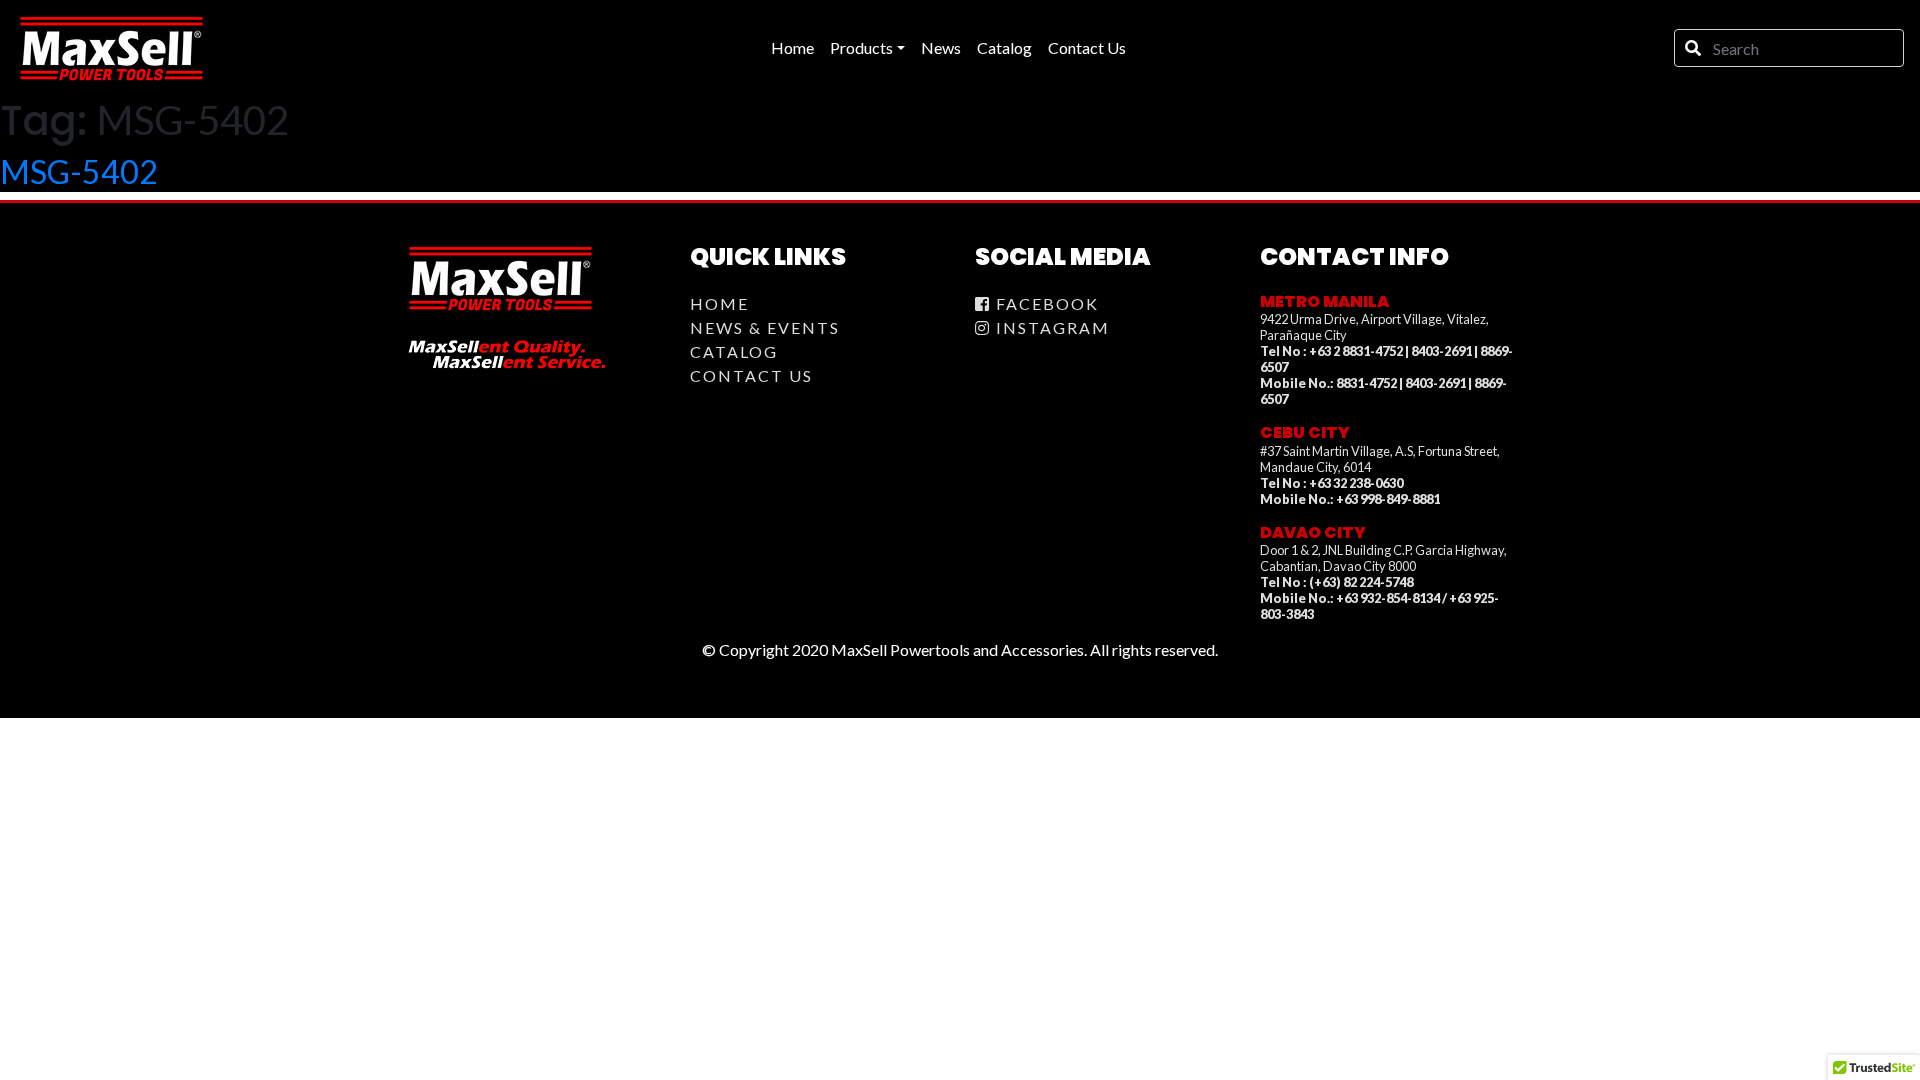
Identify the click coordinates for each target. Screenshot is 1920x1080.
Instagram (1050, 327)
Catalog (734, 351)
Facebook (1045, 303)
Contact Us (751, 375)
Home (719, 303)
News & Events (765, 327)
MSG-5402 (79, 171)
